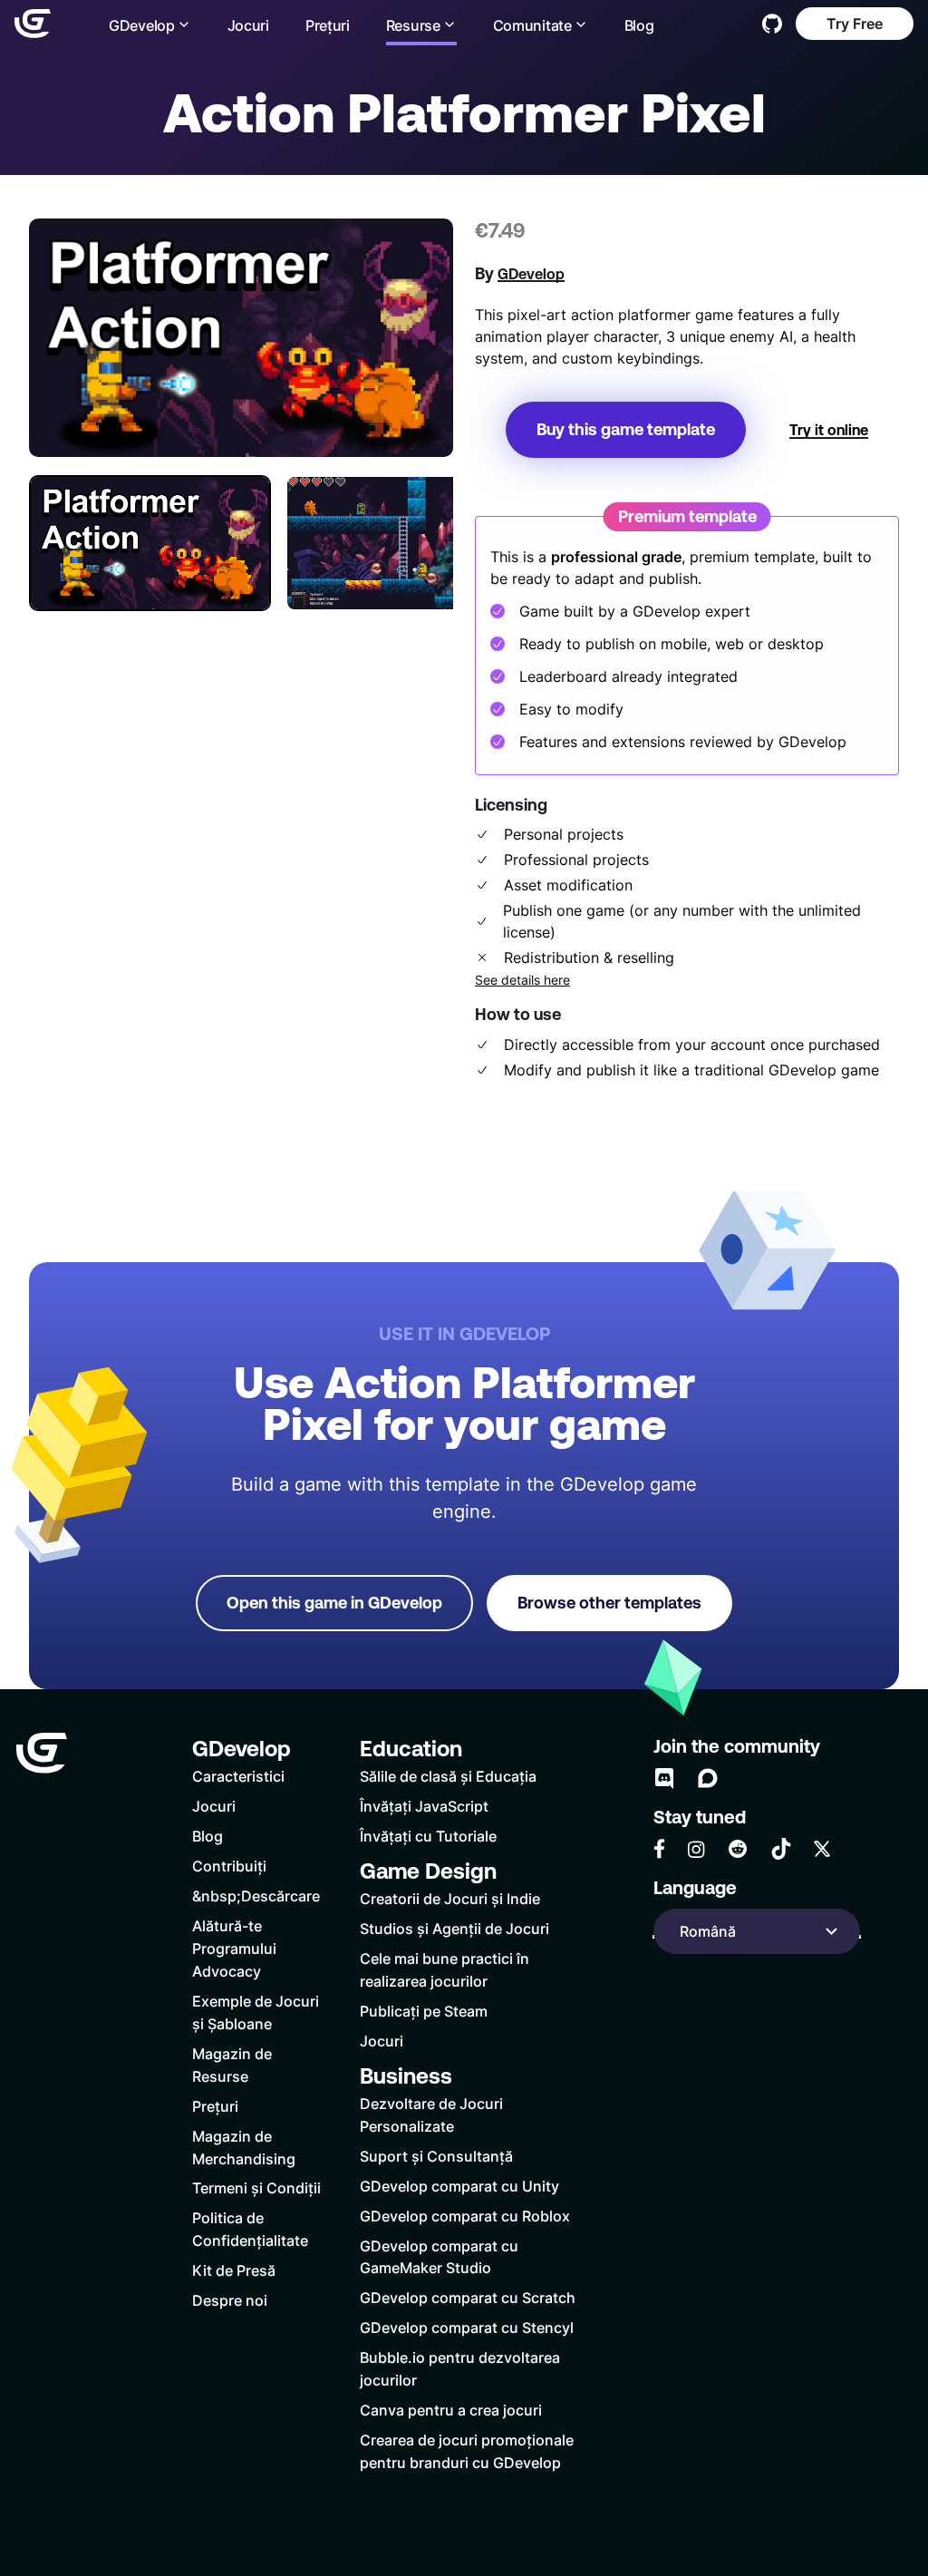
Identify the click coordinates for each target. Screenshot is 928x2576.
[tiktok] (781, 1849)
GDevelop (531, 274)
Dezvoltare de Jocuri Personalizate (431, 2114)
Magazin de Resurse (232, 2065)
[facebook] (659, 1849)
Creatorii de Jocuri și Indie (450, 1898)
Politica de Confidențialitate (250, 2229)
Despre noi (230, 2300)
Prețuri (328, 25)
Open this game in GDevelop (334, 1603)
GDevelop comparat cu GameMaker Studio (439, 2257)
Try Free (855, 23)
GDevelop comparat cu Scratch (468, 2297)
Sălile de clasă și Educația (448, 1776)
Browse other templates (609, 1603)
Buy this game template (626, 429)
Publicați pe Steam (424, 2011)
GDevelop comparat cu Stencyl (467, 2327)
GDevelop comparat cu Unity (459, 2186)
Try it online (829, 430)
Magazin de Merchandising (244, 2147)
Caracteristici (238, 1776)
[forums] (708, 1778)
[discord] (664, 1778)
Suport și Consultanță (436, 2156)
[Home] (33, 24)
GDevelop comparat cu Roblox (465, 2216)
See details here (522, 980)
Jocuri (248, 25)
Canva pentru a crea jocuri (451, 2410)
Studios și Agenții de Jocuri (454, 1928)
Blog (639, 25)
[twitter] (822, 1849)
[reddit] (738, 1849)
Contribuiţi (229, 1866)
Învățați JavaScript (424, 1806)
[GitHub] (772, 24)
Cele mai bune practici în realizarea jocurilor (445, 1969)
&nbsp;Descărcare (256, 1896)
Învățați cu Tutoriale (428, 1836)
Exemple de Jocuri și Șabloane (256, 2012)
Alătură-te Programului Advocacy (234, 1948)
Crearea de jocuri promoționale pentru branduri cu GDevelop (467, 2451)
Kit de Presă (234, 2270)
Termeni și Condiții (256, 2187)
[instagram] (696, 1849)
